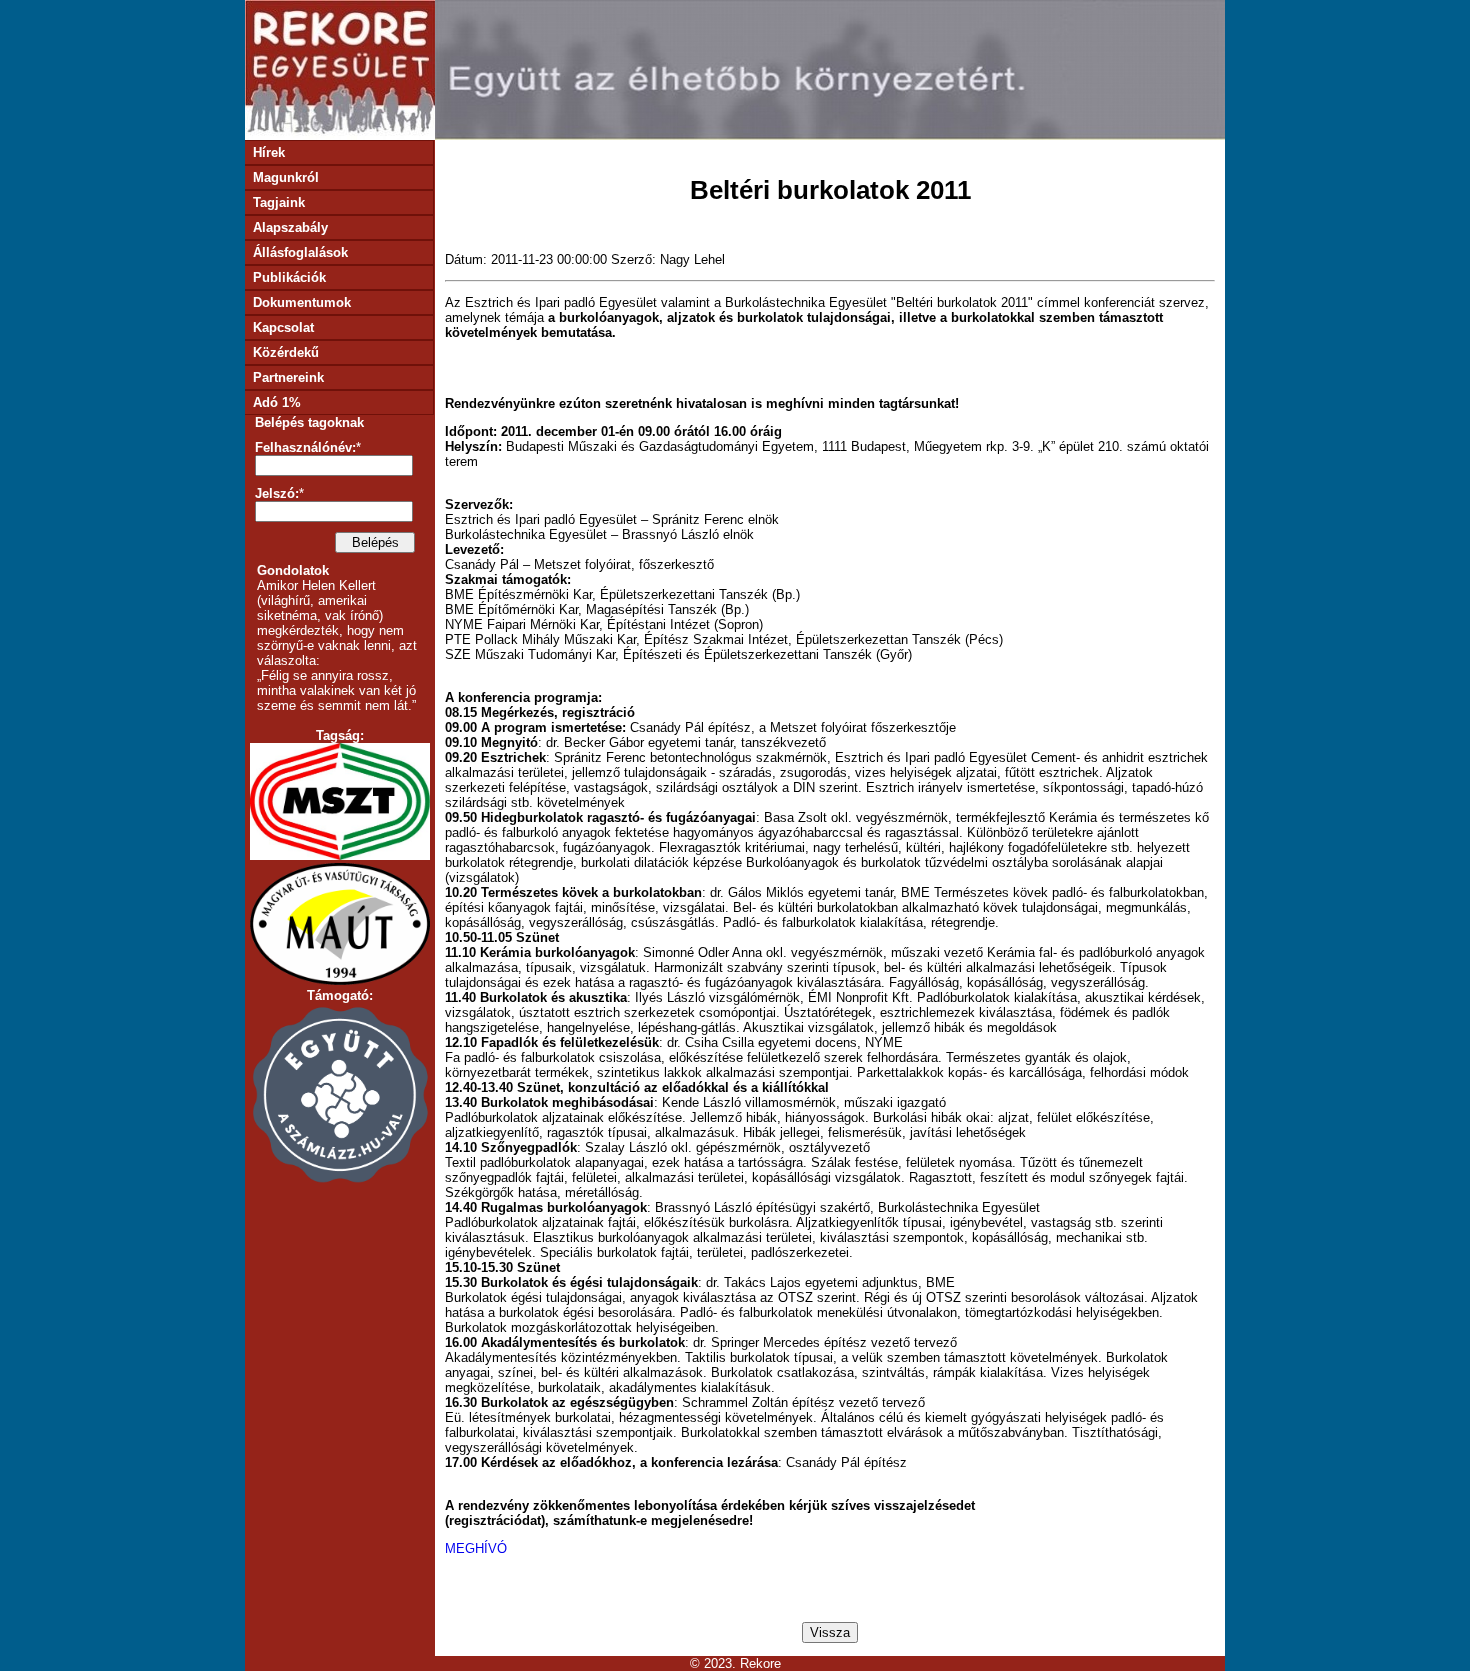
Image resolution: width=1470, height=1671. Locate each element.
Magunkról (284, 177)
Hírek (267, 152)
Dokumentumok (300, 302)
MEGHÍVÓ (476, 1548)
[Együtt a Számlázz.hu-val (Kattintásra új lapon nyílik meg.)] (340, 1181)
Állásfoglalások (298, 252)
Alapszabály (288, 227)
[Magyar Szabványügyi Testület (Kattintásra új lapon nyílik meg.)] (340, 855)
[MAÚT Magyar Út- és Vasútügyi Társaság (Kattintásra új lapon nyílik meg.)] (340, 980)
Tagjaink (277, 202)
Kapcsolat (281, 327)
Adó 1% (275, 402)
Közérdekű (284, 352)
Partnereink (286, 377)
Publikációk (287, 277)
